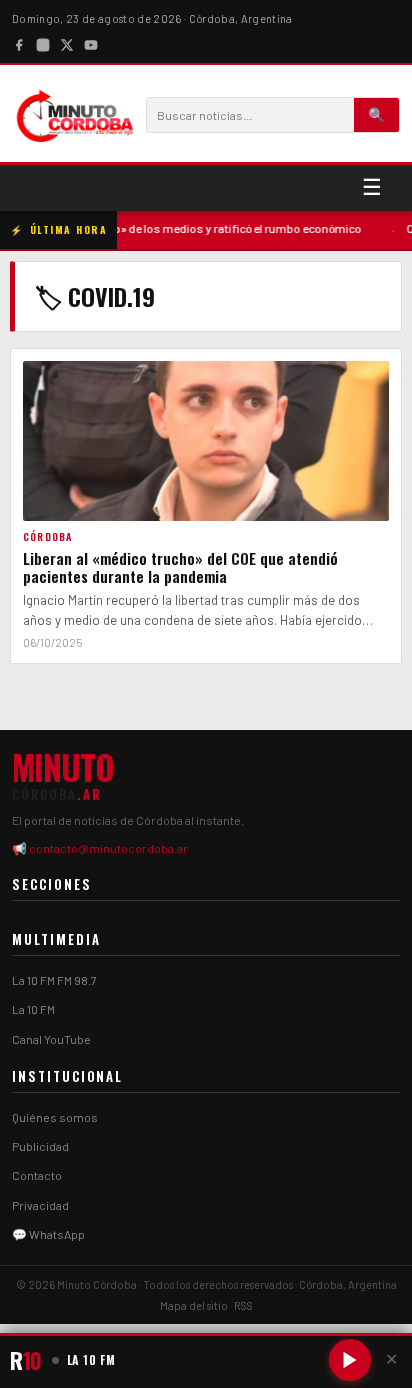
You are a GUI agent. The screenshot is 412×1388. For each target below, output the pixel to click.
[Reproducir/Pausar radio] (350, 1360)
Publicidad (40, 1146)
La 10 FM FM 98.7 (54, 980)
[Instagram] (43, 43)
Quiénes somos (55, 1117)
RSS (243, 1305)
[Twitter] (67, 43)
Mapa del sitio (194, 1305)
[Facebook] (19, 43)
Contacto (37, 1175)
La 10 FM (33, 1009)
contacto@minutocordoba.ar (108, 848)
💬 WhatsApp (48, 1234)
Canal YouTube (51, 1039)
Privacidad (40, 1205)
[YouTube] (91, 43)
